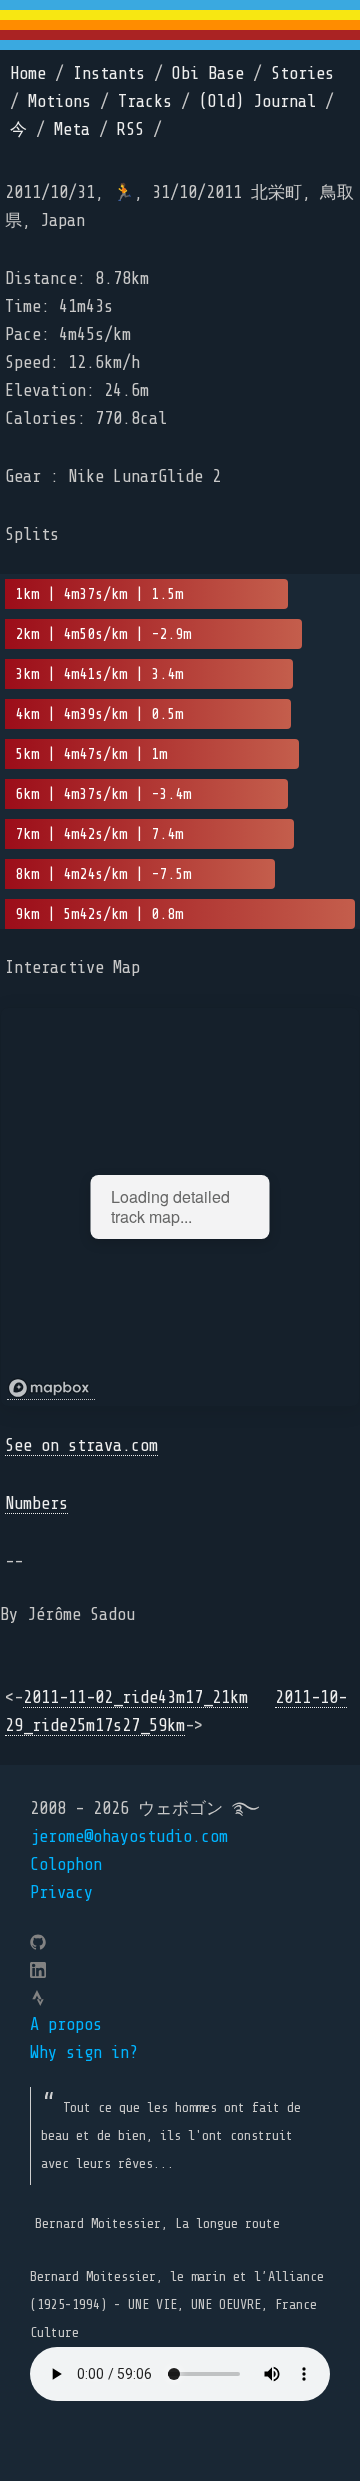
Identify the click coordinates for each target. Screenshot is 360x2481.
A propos (66, 2024)
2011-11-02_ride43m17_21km (135, 1697)
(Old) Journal (257, 101)
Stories (302, 73)
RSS (130, 129)
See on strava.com (81, 1445)
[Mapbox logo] (51, 1388)
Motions (59, 101)
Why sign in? (84, 2052)
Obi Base (208, 73)
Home (28, 73)
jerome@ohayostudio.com (129, 1836)
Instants (109, 73)
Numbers (36, 1503)
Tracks (145, 101)
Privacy (61, 1892)
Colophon (66, 1864)
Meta (72, 129)
